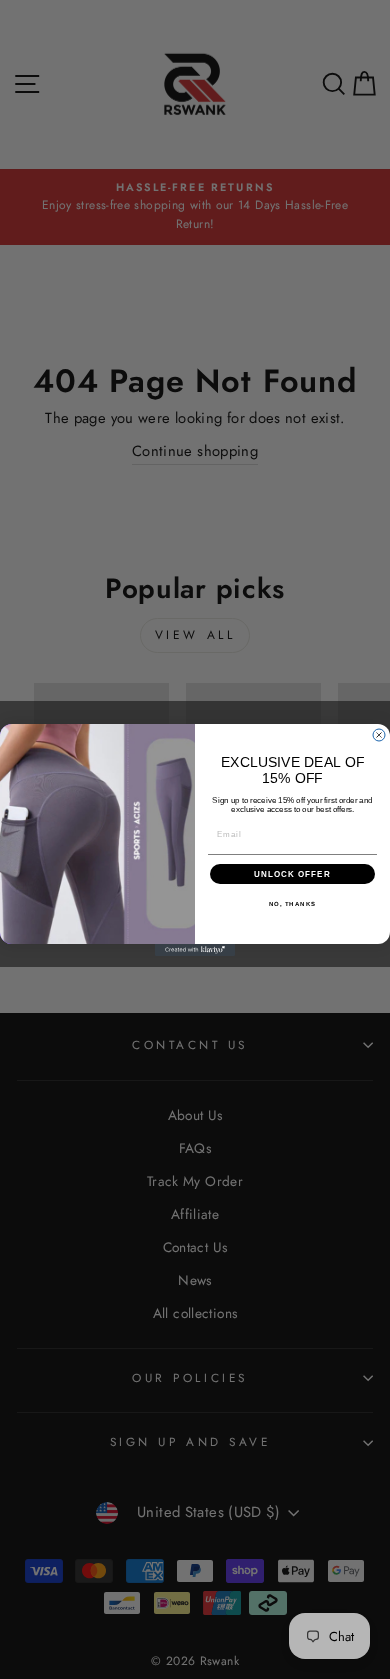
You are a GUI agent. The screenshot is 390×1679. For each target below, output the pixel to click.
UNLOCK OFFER (292, 873)
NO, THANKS (293, 903)
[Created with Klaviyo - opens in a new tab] (195, 950)
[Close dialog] (379, 735)
